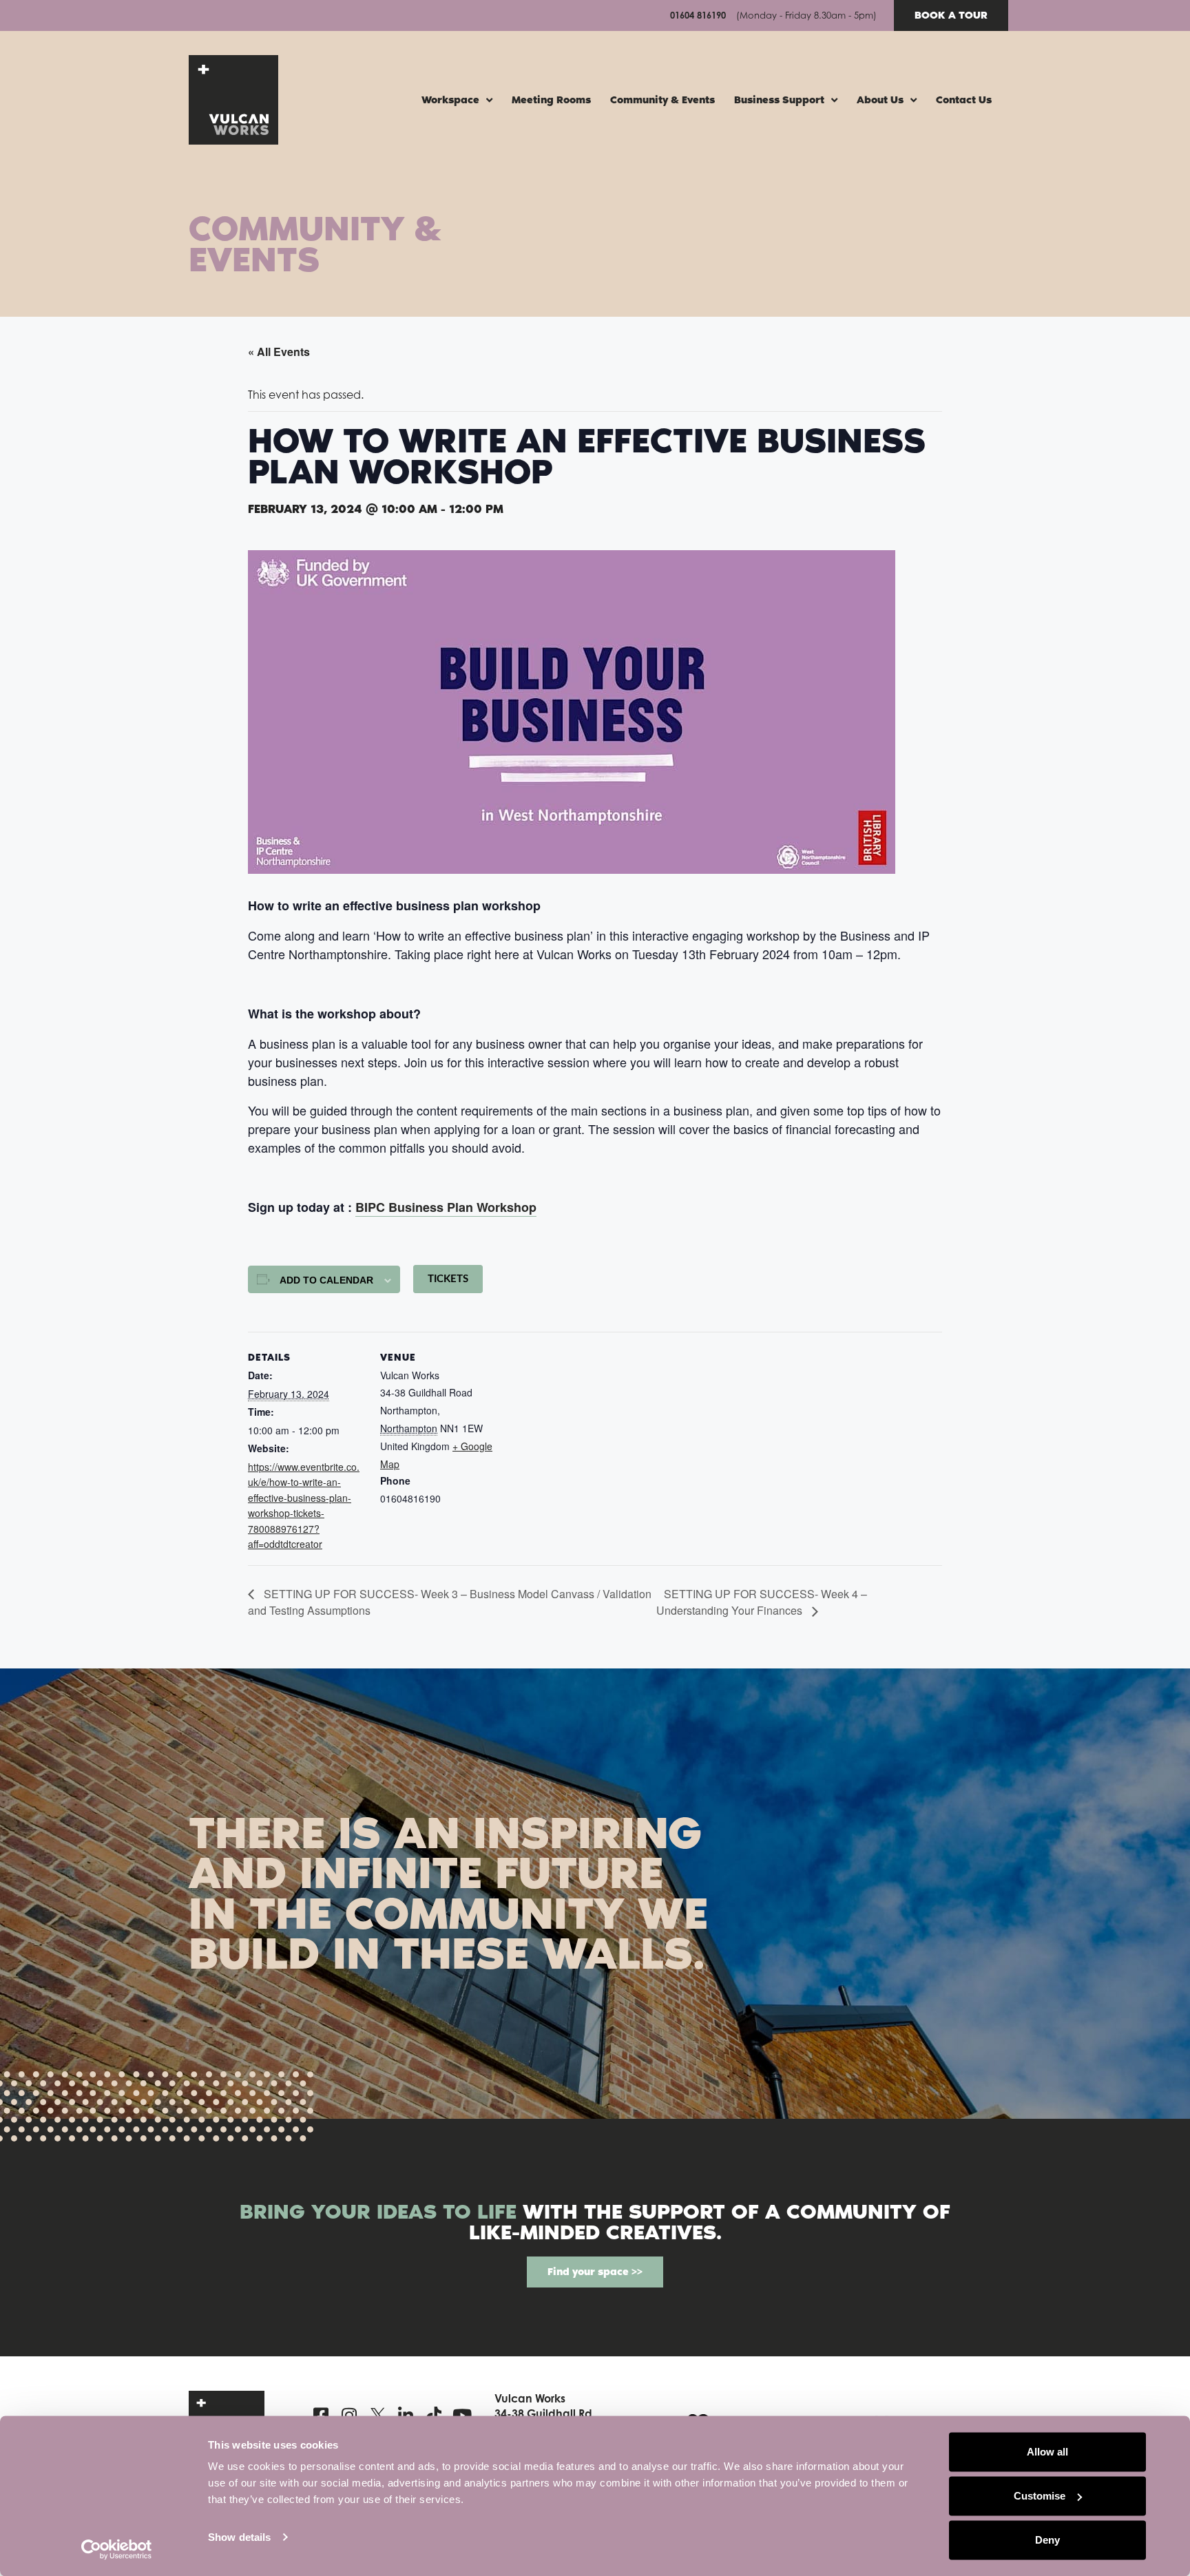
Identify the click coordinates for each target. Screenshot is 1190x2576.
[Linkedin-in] (406, 2415)
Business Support (779, 100)
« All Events (279, 352)
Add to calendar (326, 1280)
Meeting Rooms (551, 100)
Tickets (448, 1279)
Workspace (450, 100)
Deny (1047, 2540)
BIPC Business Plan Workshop (446, 1207)
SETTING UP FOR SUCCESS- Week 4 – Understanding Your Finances (762, 1602)
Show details (239, 2537)
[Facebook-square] (321, 2415)
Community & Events (662, 100)
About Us (880, 100)
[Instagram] (349, 2415)
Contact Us (964, 100)
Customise (1040, 2496)
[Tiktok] (434, 2415)
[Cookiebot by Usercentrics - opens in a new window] (117, 2549)
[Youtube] (462, 2415)
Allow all (1047, 2452)
